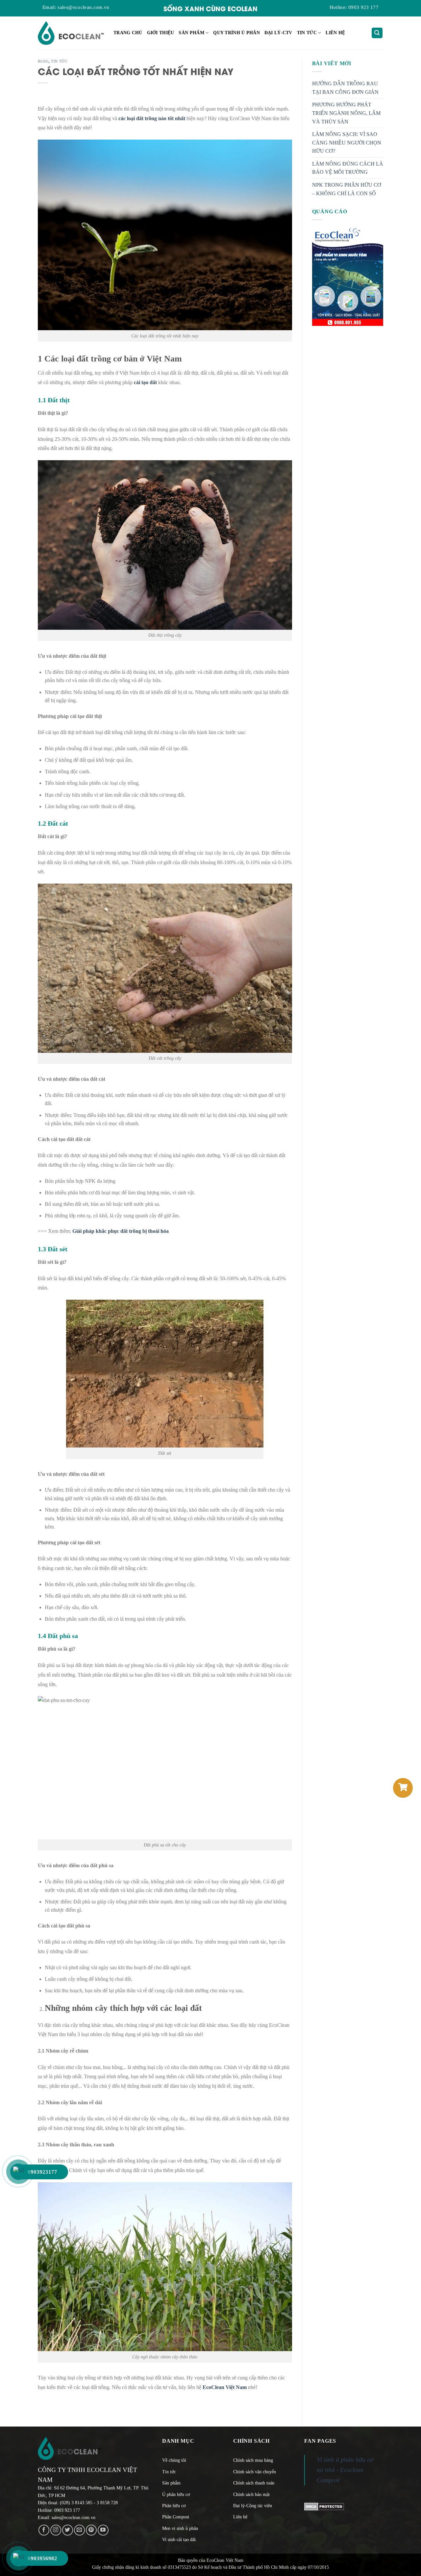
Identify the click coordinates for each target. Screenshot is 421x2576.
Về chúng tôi (174, 2460)
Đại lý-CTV (278, 33)
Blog (43, 61)
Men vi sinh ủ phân (180, 2528)
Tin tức (307, 33)
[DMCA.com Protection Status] (324, 2506)
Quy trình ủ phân (236, 33)
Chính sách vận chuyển (255, 2472)
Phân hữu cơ (174, 2506)
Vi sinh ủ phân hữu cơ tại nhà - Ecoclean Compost (345, 2470)
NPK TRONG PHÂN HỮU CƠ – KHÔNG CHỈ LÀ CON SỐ (347, 189)
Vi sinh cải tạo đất (179, 2540)
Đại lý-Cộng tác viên (253, 2506)
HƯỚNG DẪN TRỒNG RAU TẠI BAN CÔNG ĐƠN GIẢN (345, 88)
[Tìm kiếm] (377, 33)
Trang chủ (128, 33)
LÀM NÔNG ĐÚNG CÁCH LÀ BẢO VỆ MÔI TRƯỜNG (348, 168)
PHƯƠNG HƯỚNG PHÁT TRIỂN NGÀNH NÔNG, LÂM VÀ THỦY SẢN (346, 113)
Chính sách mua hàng (253, 2460)
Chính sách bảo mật (251, 2495)
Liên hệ (335, 33)
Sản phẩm (191, 33)
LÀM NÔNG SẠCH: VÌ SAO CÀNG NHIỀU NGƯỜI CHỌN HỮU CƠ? (347, 143)
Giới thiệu (161, 33)
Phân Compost (176, 2517)
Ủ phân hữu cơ (176, 2495)
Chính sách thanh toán (254, 2483)
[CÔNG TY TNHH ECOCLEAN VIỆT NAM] (71, 33)
